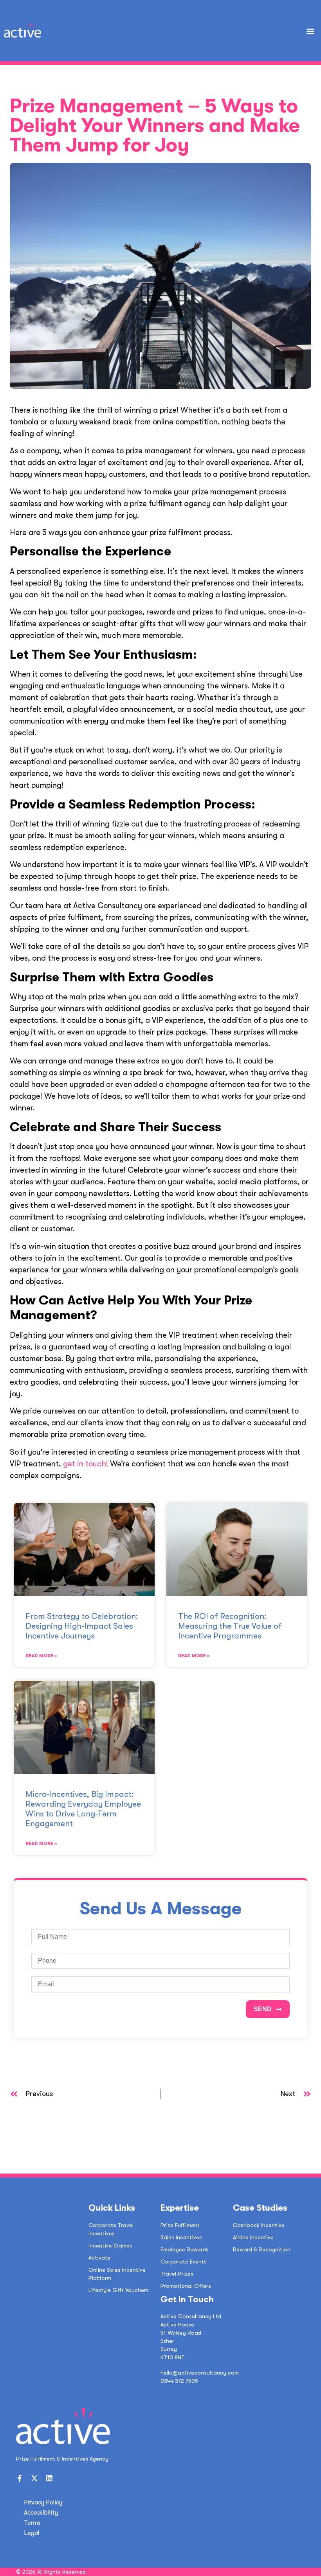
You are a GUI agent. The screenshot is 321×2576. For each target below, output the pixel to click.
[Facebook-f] (20, 2478)
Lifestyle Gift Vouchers (119, 2290)
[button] (311, 31)
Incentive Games (110, 2245)
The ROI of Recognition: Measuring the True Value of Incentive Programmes (230, 1626)
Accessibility (41, 2513)
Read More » (41, 1656)
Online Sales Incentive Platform (117, 2274)
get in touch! (86, 1464)
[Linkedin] (49, 2478)
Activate (99, 2258)
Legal (32, 2533)
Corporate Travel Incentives (111, 2229)
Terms (32, 2523)
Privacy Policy (43, 2502)
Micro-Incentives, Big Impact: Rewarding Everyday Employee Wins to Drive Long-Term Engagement (83, 1809)
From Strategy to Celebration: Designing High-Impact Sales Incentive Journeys (82, 1626)
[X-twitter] (34, 2478)
